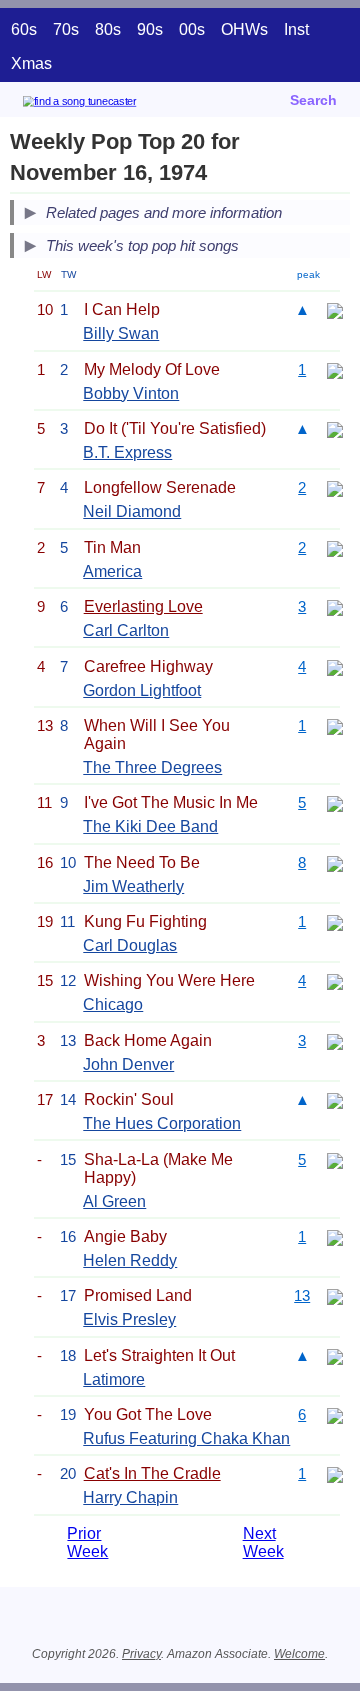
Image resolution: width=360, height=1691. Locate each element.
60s (24, 29)
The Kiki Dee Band (150, 826)
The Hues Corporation (162, 1123)
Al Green (114, 1201)
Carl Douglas (130, 945)
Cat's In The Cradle (152, 1473)
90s (150, 29)
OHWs (244, 29)
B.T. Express (127, 452)
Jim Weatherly (133, 886)
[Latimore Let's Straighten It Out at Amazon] (335, 1355)
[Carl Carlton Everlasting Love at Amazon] (335, 606)
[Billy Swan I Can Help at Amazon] (335, 309)
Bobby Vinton (131, 393)
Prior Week (87, 1542)
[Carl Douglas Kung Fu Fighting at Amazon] (335, 921)
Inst (296, 29)
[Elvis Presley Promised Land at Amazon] (335, 1295)
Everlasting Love (143, 606)
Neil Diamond (132, 511)
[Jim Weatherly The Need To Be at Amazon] (335, 862)
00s (192, 29)
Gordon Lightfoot (142, 690)
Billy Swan (121, 333)
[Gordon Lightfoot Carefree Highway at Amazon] (335, 666)
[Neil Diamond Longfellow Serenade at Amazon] (335, 487)
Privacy (141, 1654)
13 (302, 1295)
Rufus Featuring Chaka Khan (186, 1438)
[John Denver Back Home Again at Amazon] (335, 1040)
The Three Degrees (152, 767)
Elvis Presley (129, 1319)
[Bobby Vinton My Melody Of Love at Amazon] (335, 369)
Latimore (114, 1379)
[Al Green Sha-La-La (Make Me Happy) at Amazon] (335, 1159)
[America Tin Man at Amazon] (335, 547)
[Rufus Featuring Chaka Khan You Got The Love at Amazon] (335, 1414)
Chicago (113, 1004)
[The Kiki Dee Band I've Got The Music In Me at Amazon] (335, 802)
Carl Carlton (126, 630)
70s (66, 29)
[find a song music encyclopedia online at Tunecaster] (109, 104)
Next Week (263, 1542)
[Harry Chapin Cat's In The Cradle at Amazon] (335, 1473)
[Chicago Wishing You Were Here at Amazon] (335, 980)
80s (108, 29)
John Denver (128, 1064)
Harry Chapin (130, 1497)
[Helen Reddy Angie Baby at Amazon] (335, 1236)
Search (313, 100)
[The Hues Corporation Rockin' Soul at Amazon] (335, 1099)
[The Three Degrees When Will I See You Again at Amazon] (335, 725)
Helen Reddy (130, 1260)
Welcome (299, 1654)
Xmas (31, 63)
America (112, 571)
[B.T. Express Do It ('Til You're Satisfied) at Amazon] (335, 428)
